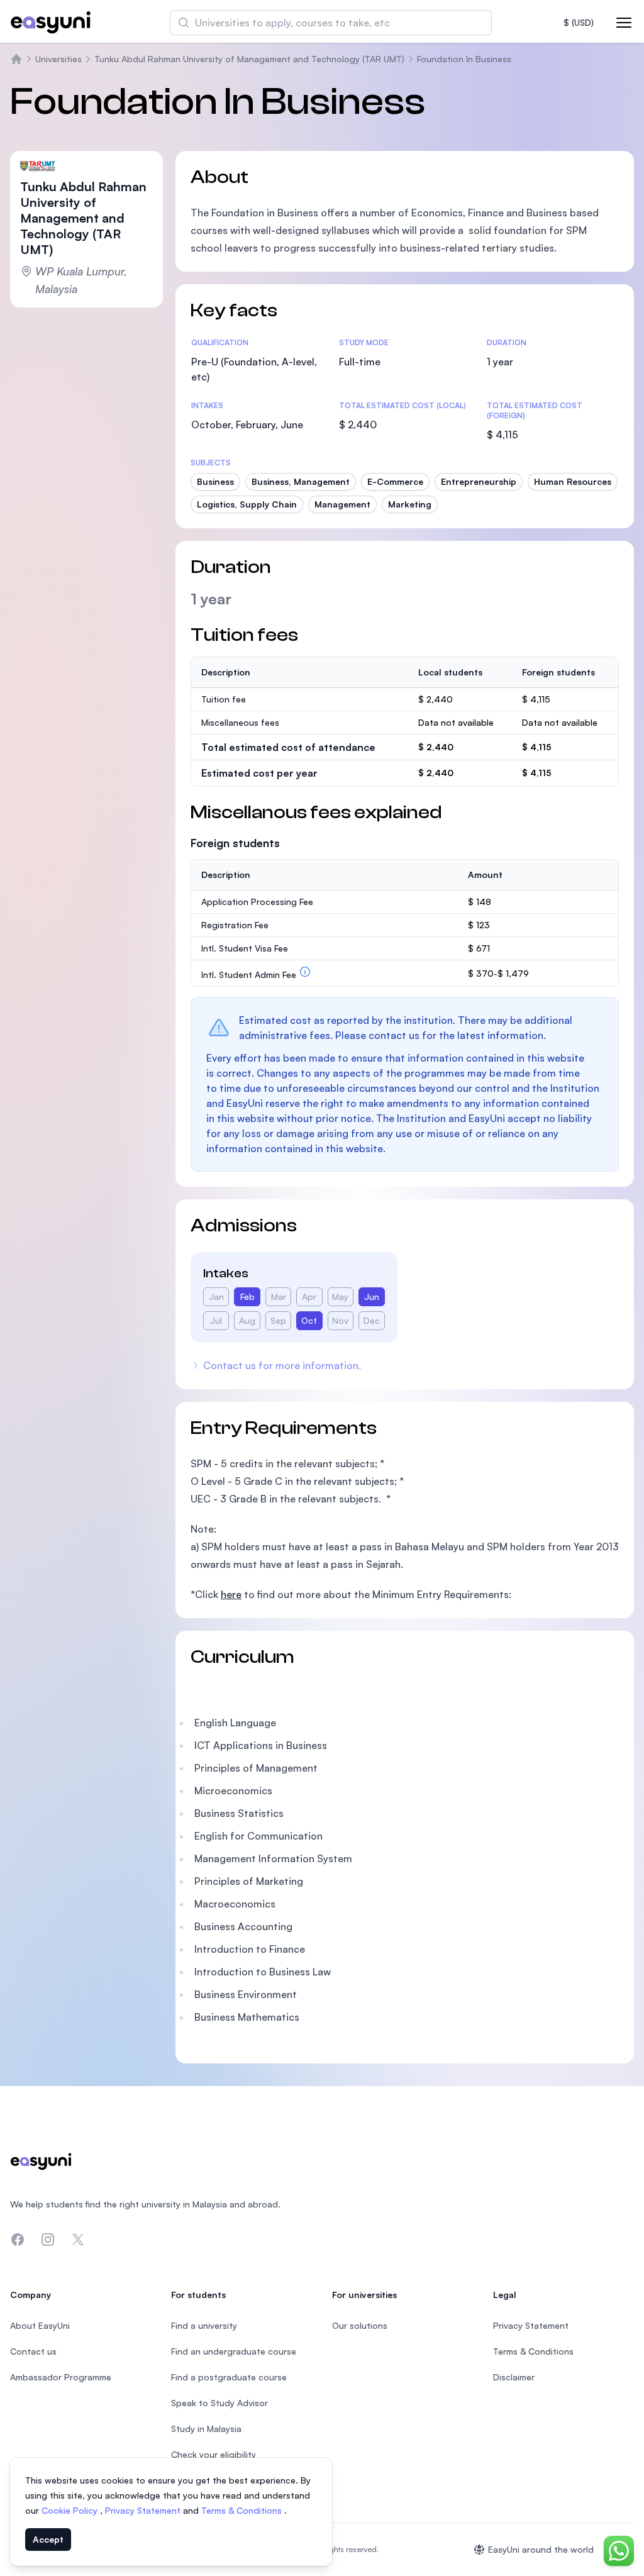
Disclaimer (514, 2377)
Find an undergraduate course (234, 2351)
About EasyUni (40, 2325)
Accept (48, 2539)
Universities (58, 59)
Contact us (33, 2351)
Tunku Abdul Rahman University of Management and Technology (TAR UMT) (249, 59)
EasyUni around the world (541, 2549)
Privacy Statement (144, 2510)
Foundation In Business (464, 59)
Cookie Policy (71, 2510)
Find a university (204, 2325)
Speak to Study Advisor (219, 2403)
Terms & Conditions (243, 2510)
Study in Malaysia (206, 2429)
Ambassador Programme (61, 2377)
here (231, 1594)
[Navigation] (624, 23)
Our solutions (360, 2325)
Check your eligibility (214, 2454)
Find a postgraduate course (229, 2377)
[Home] (16, 59)
